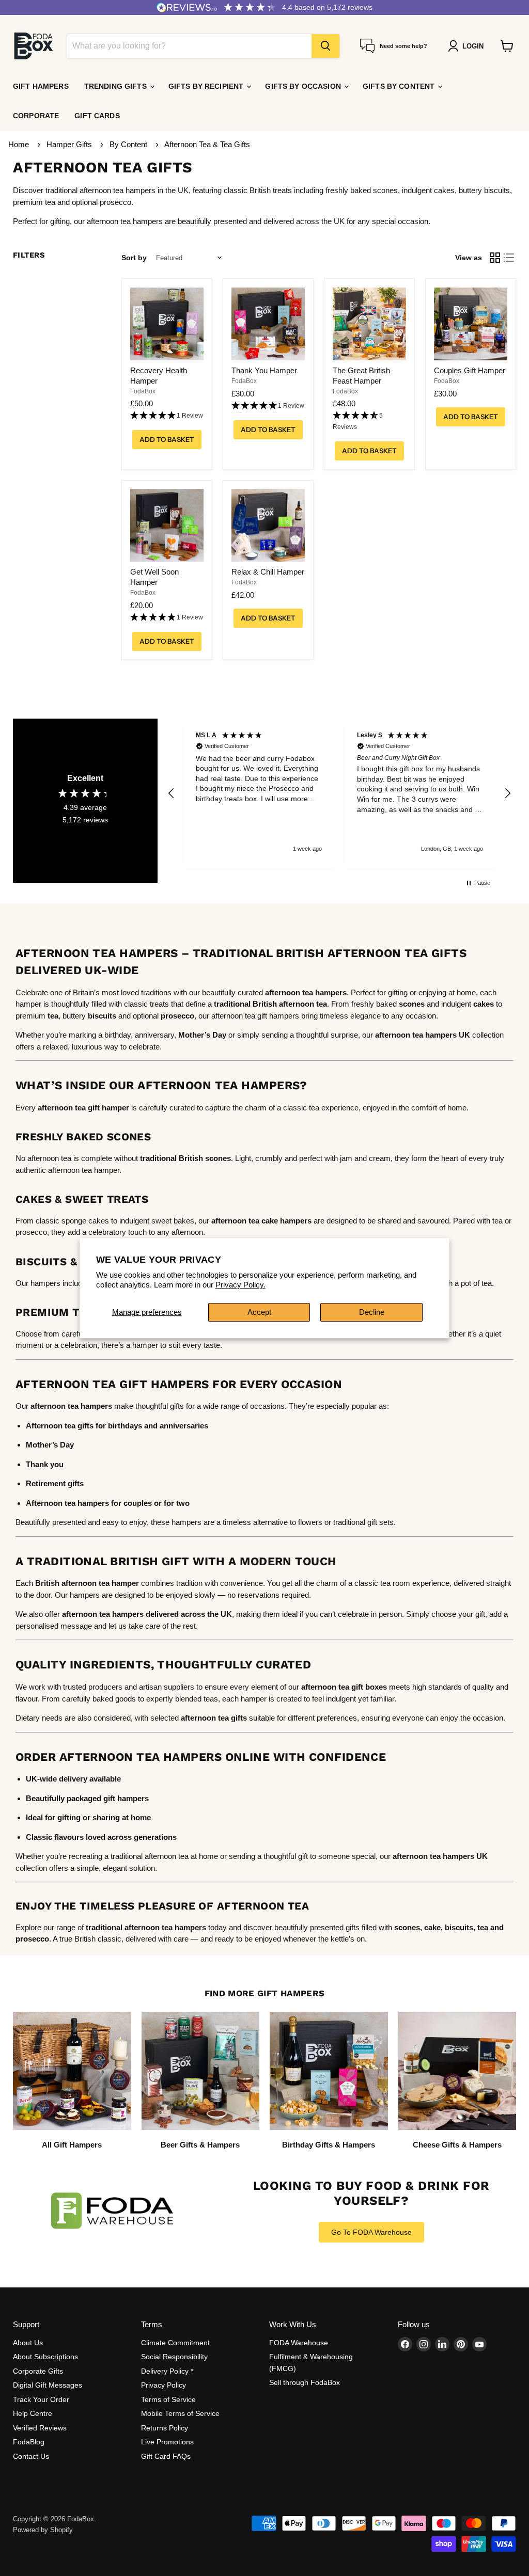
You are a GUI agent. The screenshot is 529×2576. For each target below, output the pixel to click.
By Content (129, 144)
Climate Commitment (175, 2343)
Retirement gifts (55, 1483)
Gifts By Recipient (207, 86)
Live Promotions (167, 2442)
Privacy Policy (164, 2385)
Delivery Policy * (167, 2371)
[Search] (325, 46)
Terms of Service (168, 2399)
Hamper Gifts (70, 144)
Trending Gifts (116, 86)
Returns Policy (165, 2428)
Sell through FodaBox (305, 2382)
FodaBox (143, 391)
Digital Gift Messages (48, 2385)
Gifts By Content (400, 86)
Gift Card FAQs (166, 2456)
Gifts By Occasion (304, 86)
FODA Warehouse (299, 2343)
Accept (259, 1312)
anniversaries (184, 1426)
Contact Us (31, 2456)
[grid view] (495, 258)
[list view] (509, 258)
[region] (339, 793)
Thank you (45, 1464)
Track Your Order (41, 2399)
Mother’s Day (202, 1035)
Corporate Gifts (38, 2371)
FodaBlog (29, 2442)
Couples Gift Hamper (470, 370)
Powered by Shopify (43, 2530)
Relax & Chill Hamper (268, 572)
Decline (372, 1312)
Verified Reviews (40, 2428)
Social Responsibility (174, 2357)
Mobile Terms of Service (180, 2413)
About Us (28, 2343)
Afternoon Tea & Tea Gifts (207, 144)
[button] (167, 416)
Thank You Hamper (264, 370)
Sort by (134, 258)
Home (19, 144)
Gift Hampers (41, 86)
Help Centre (33, 2413)
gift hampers (126, 1798)
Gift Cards (97, 116)
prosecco (32, 1939)
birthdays (125, 1426)
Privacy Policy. (240, 1285)
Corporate (36, 116)
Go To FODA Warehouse (371, 2232)
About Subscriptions (45, 2357)
